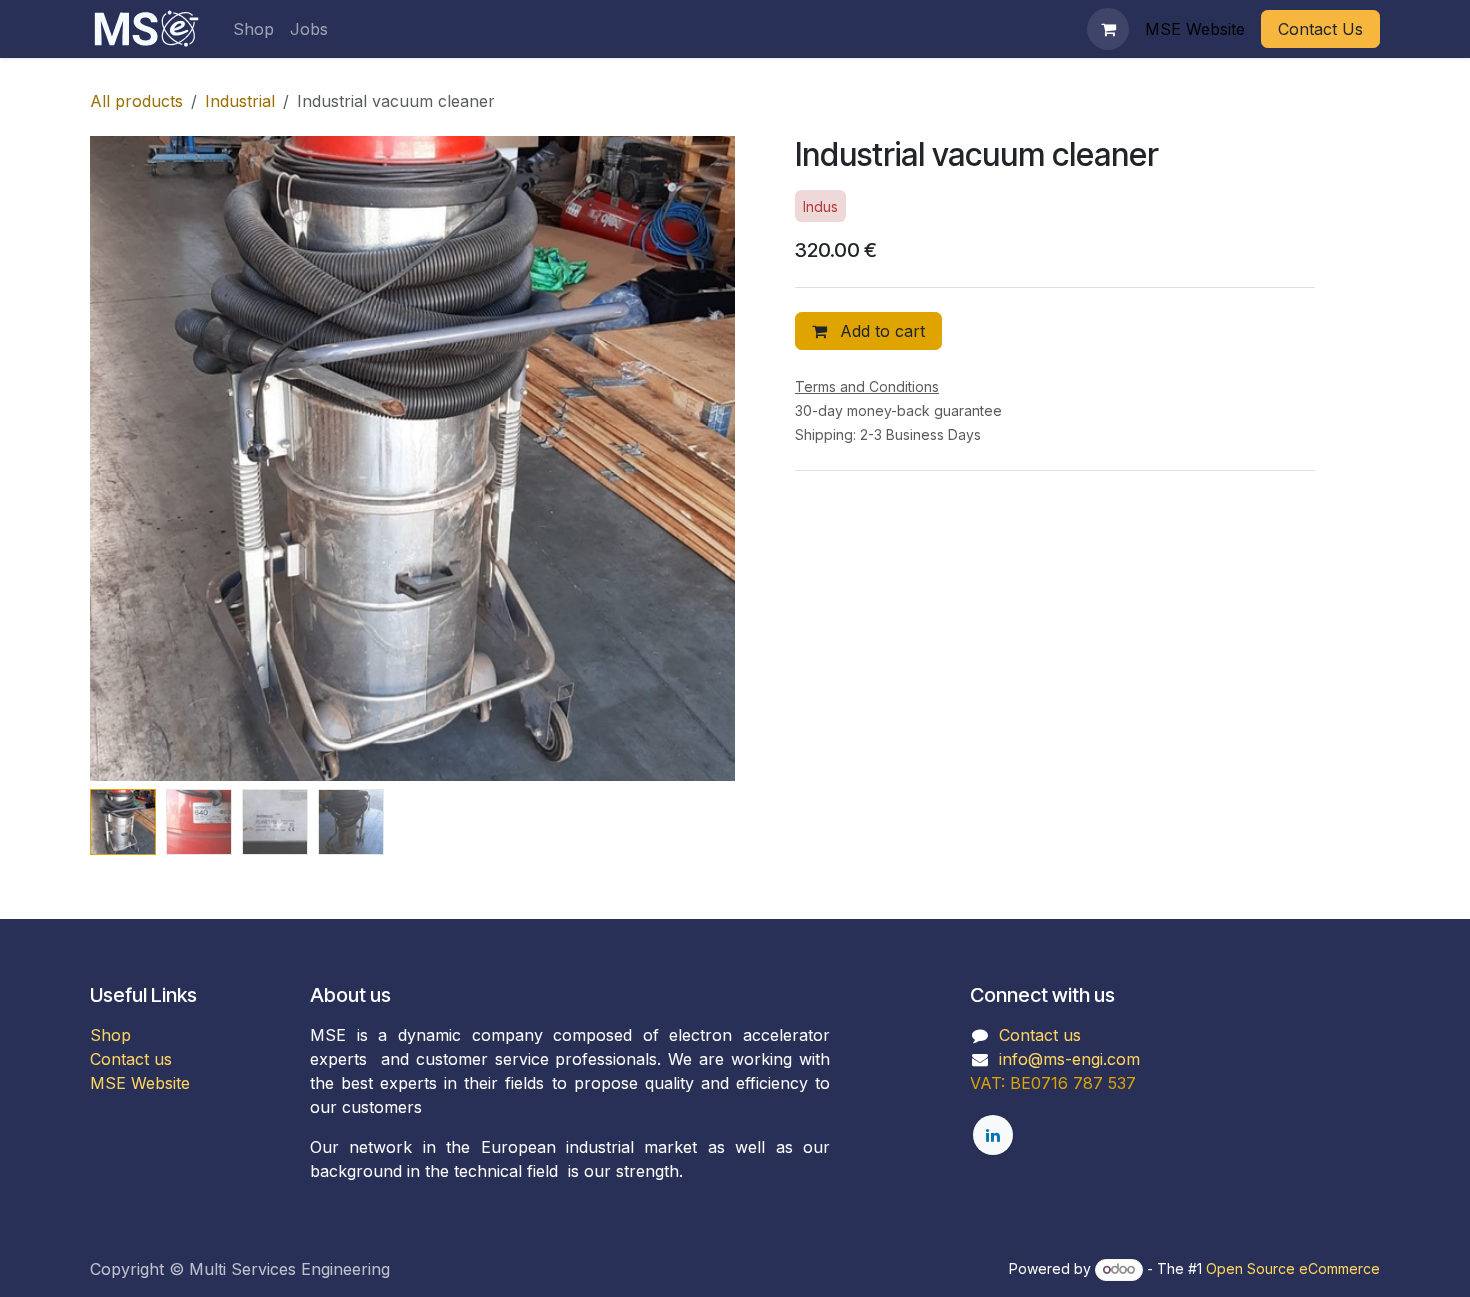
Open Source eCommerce (1293, 1268)
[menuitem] (253, 29)
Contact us (131, 1059)
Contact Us (1320, 29)
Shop (110, 1035)
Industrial (240, 101)
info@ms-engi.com (1069, 1059)
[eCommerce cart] (1108, 29)
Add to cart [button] (880, 331)
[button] (122, 459)
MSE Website (140, 1083)
